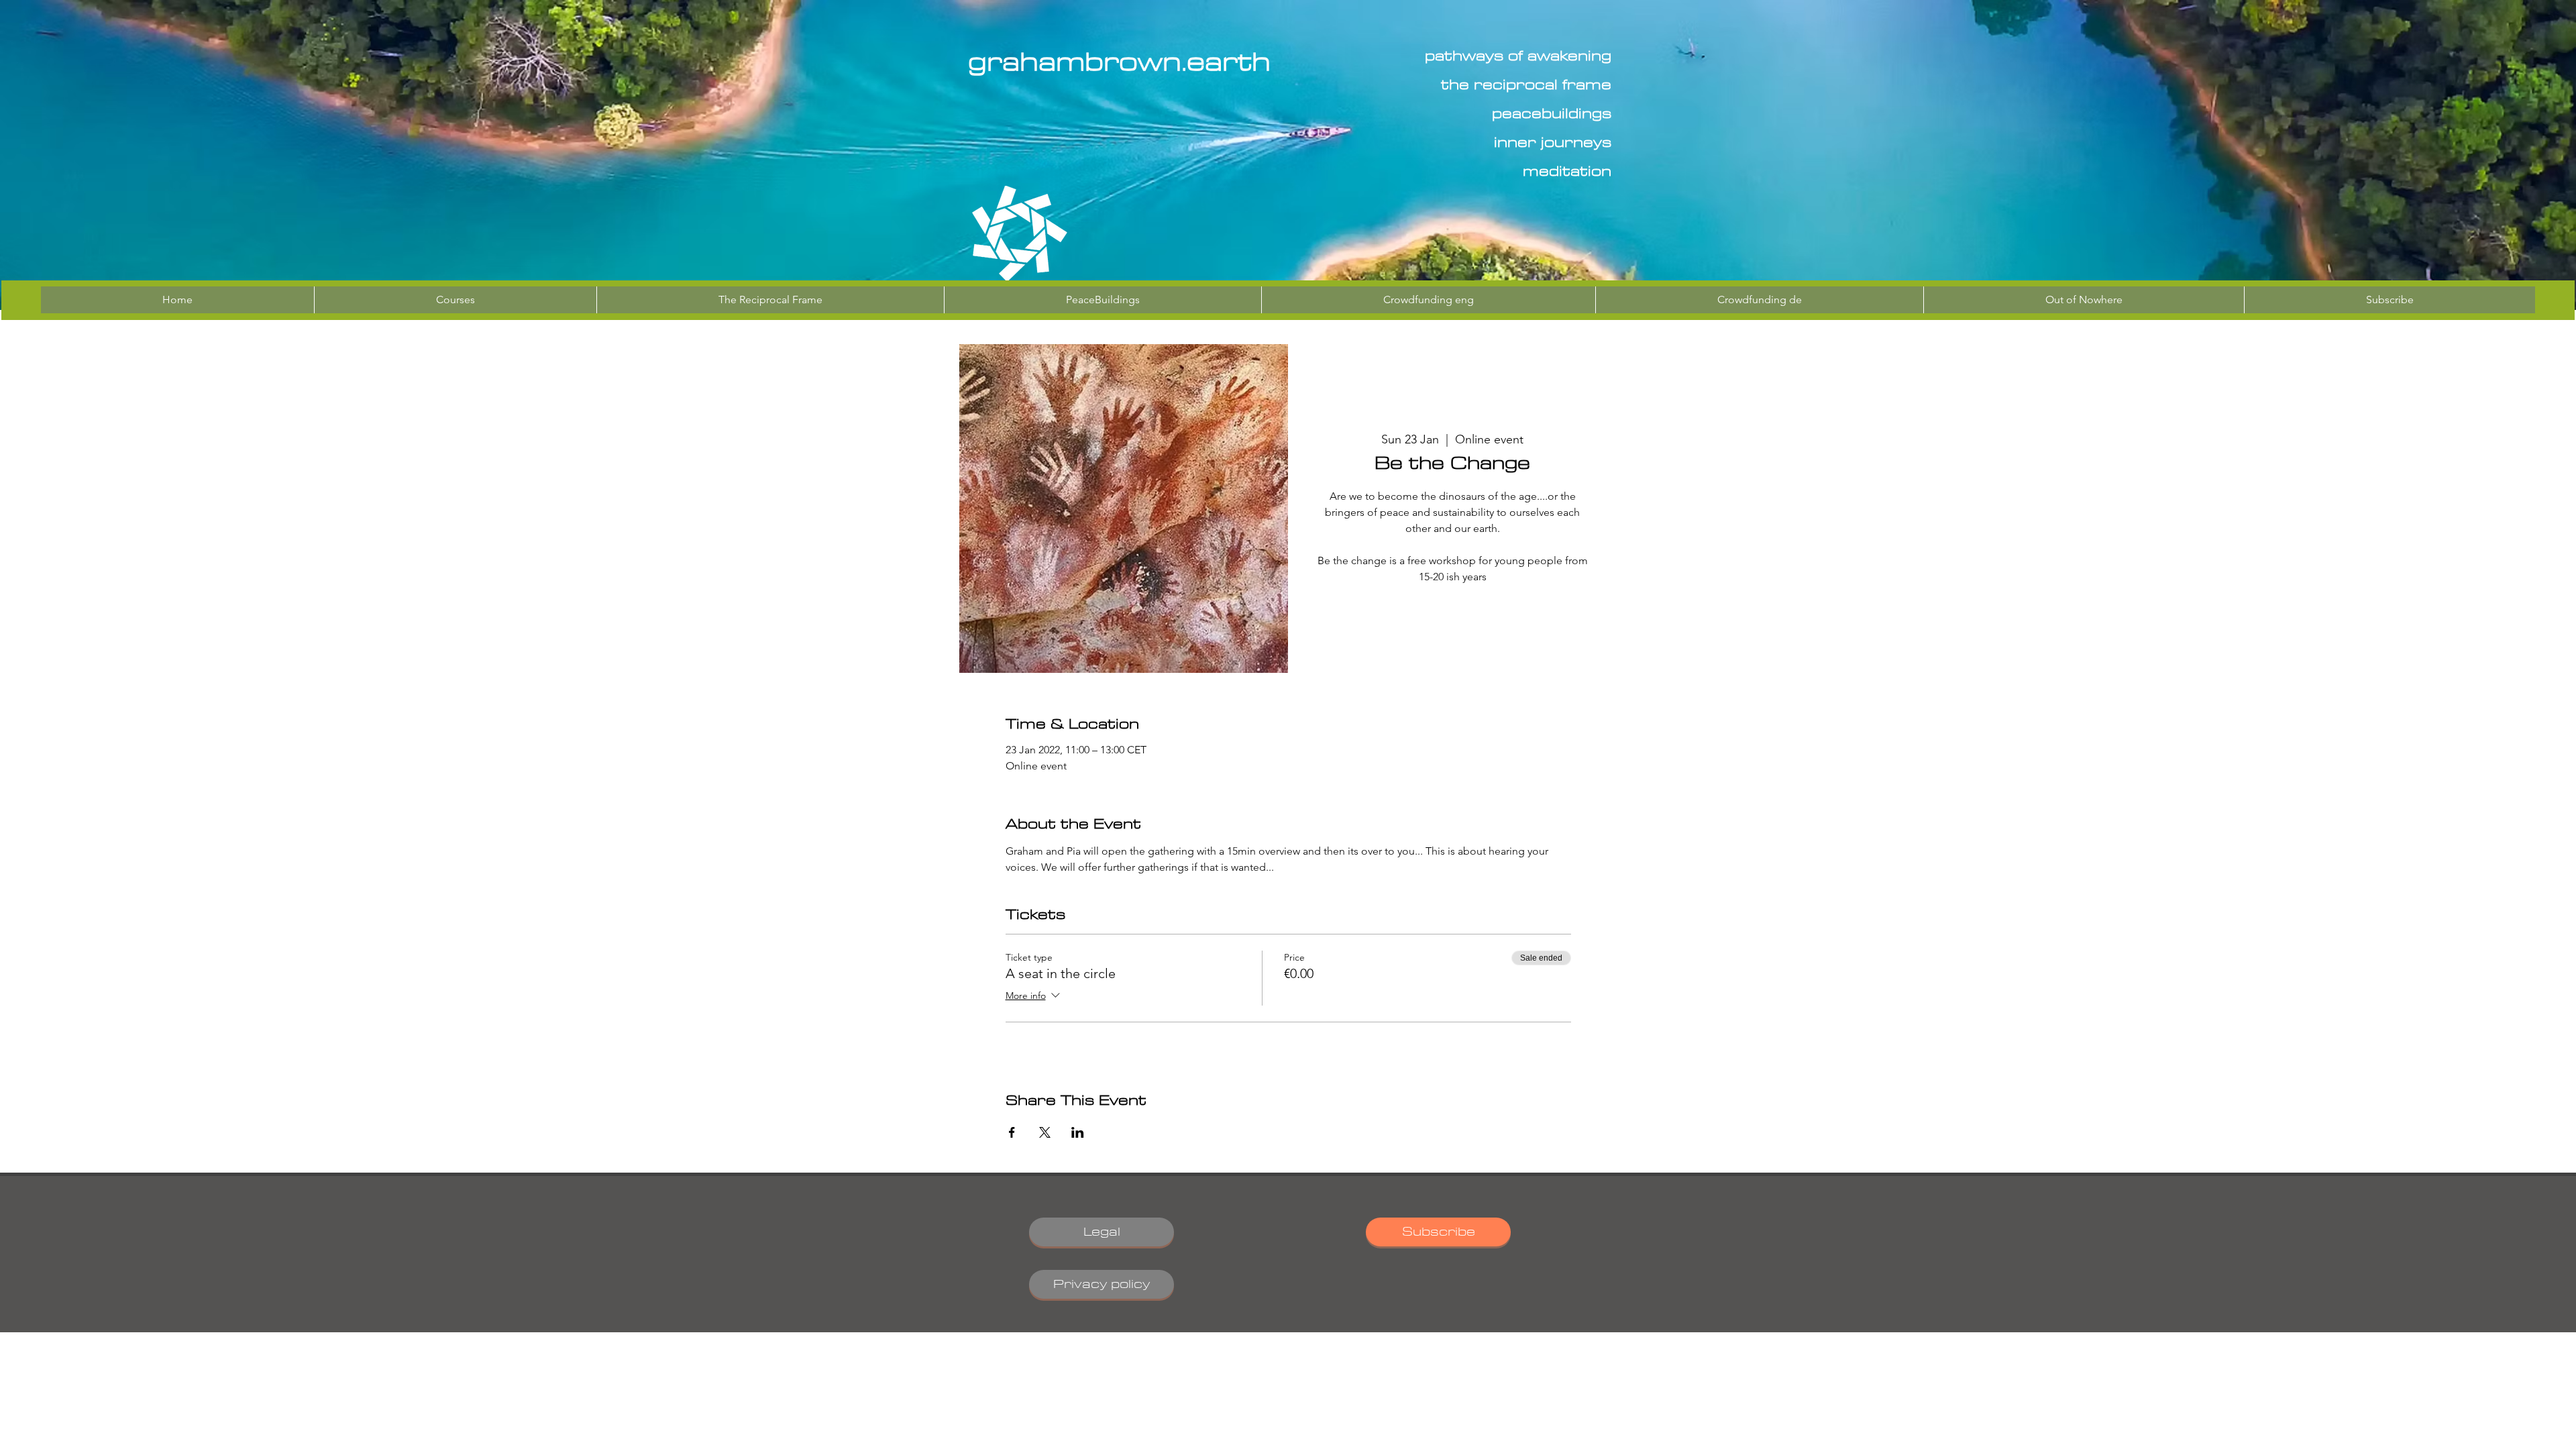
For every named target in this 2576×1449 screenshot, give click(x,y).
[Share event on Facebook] (1012, 1132)
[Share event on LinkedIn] (1078, 1132)
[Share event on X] (1045, 1132)
